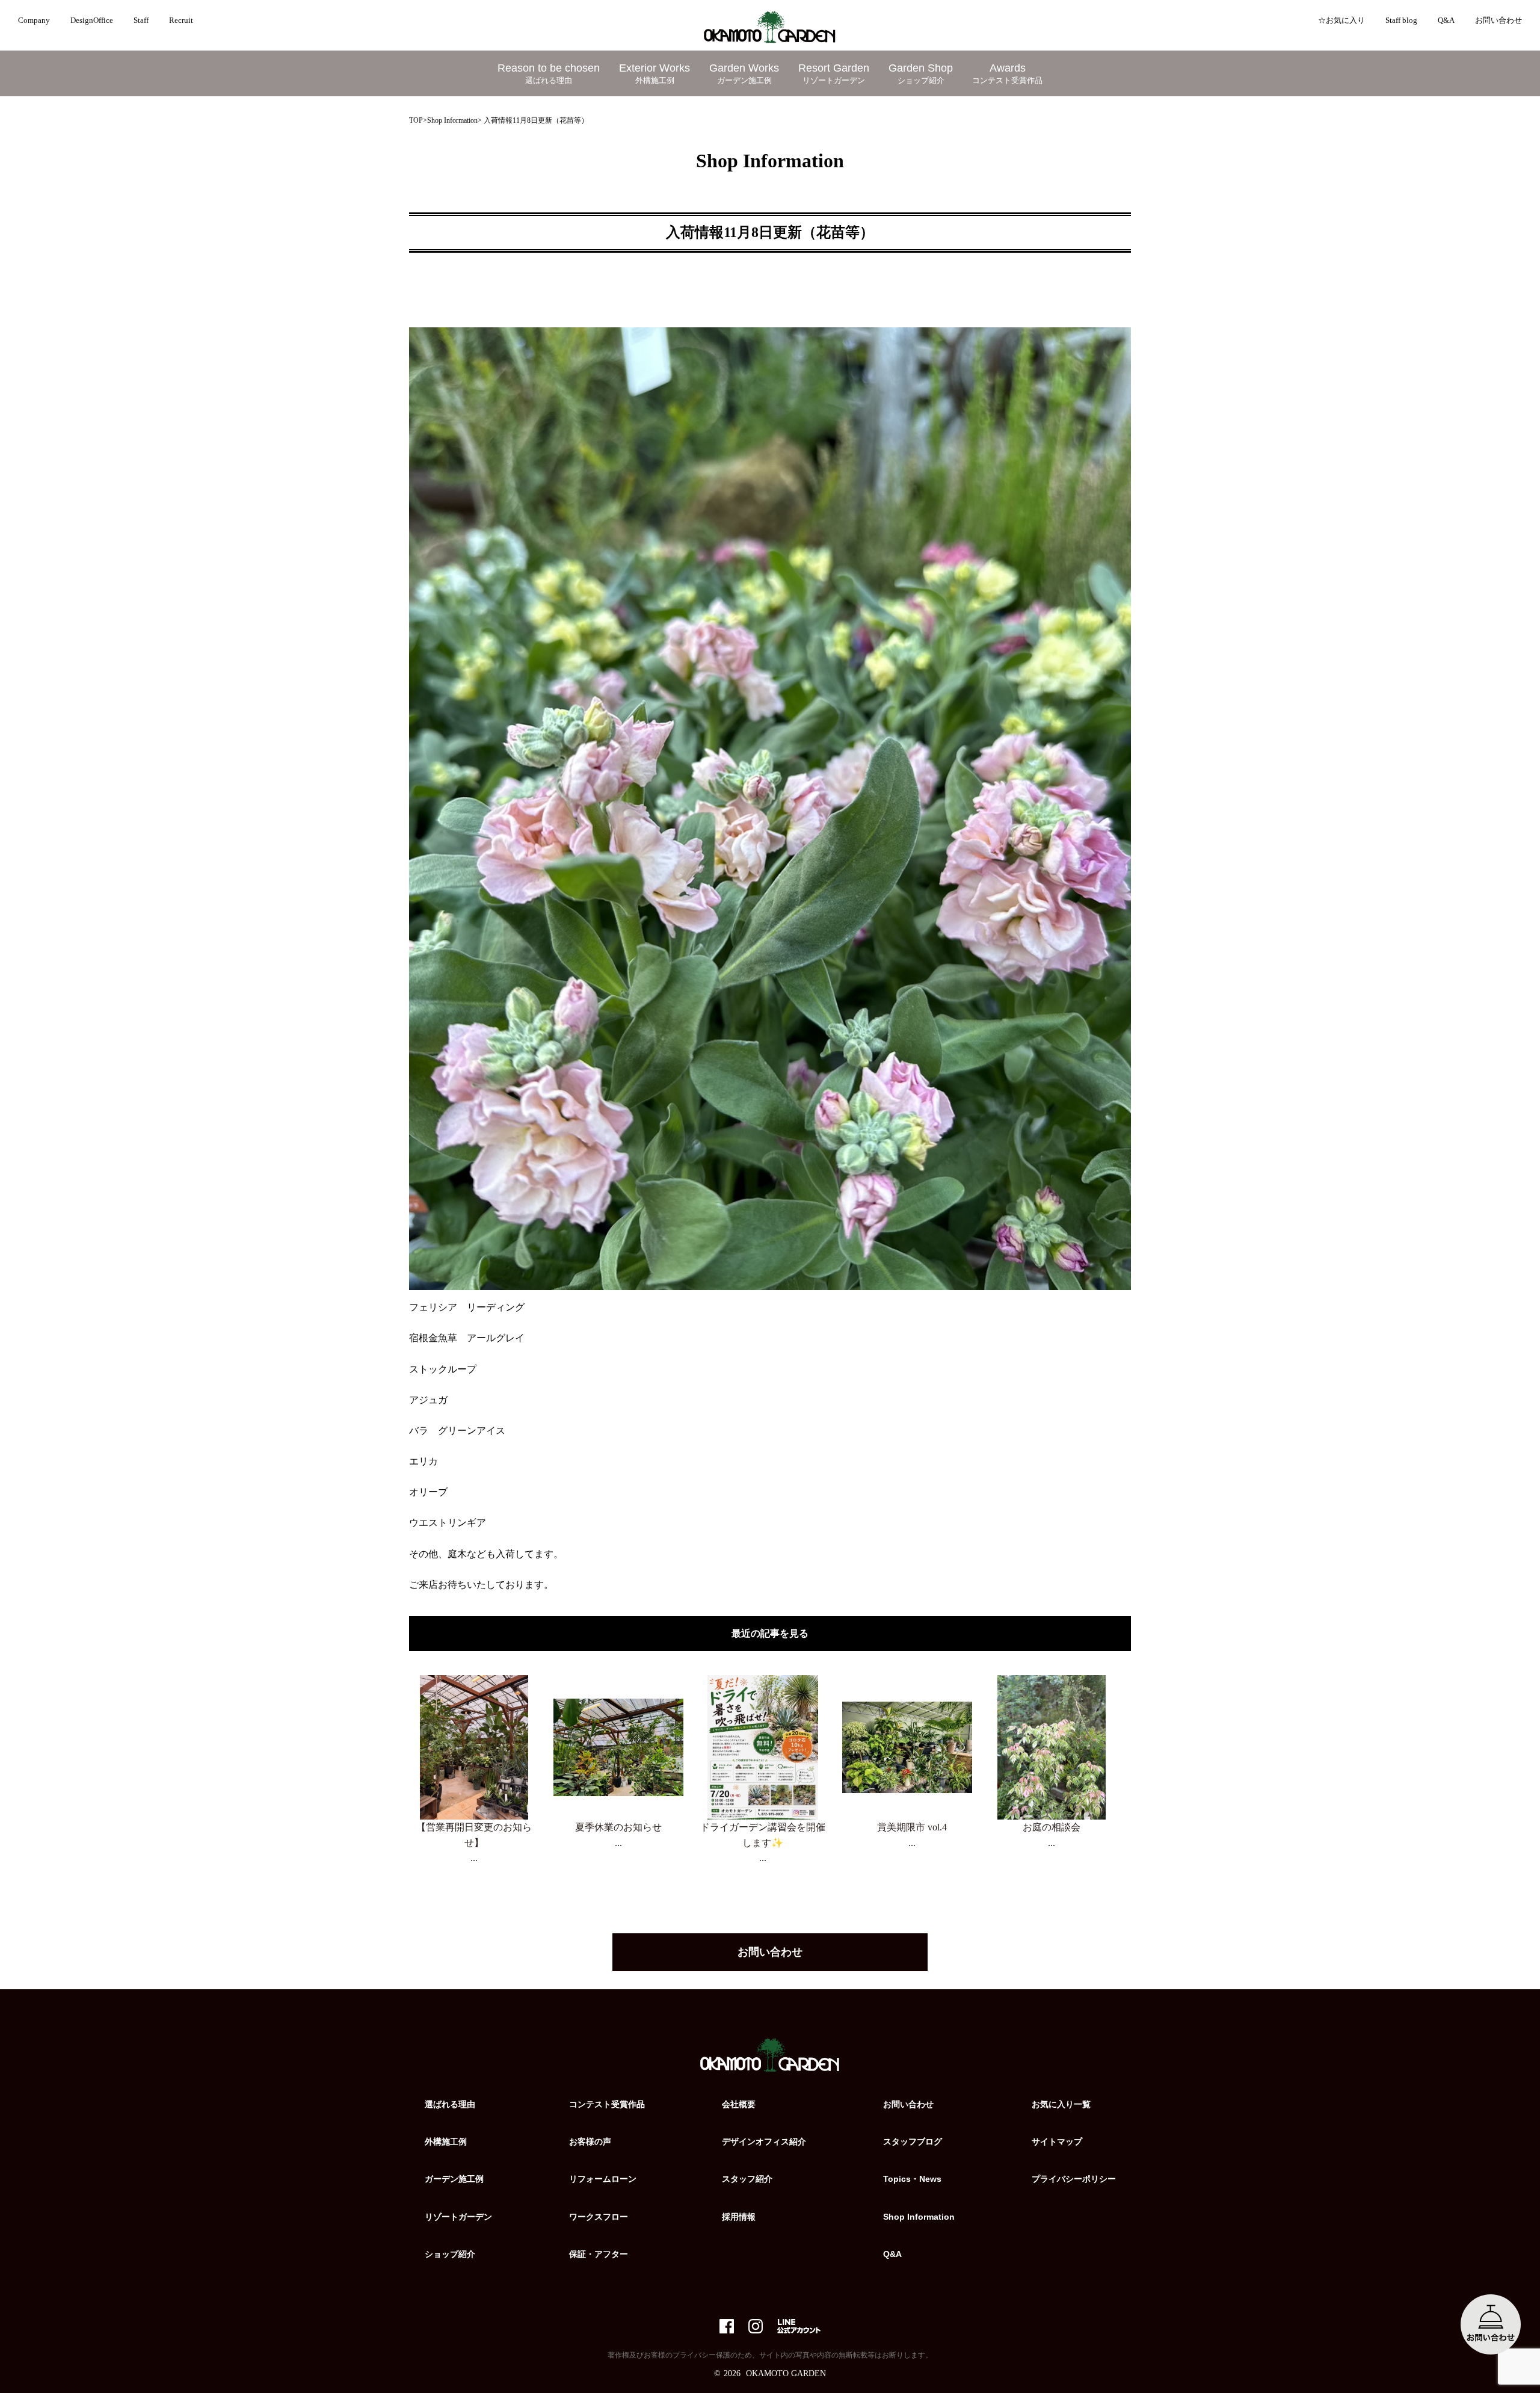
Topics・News (912, 2179)
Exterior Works (654, 73)
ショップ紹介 (450, 2254)
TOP (416, 120)
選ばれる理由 (450, 2104)
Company (34, 20)
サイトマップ (1057, 2141)
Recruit (181, 20)
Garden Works (744, 73)
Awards (1007, 73)
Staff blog (1401, 20)
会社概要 (739, 2104)
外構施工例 (446, 2141)
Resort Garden (834, 73)
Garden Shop (921, 73)
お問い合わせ (1498, 20)
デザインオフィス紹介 (764, 2141)
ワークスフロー (599, 2217)
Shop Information (452, 120)
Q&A (1446, 20)
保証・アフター (599, 2254)
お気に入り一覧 (1061, 2104)
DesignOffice (92, 20)
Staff (141, 20)
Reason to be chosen (549, 73)
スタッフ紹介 (747, 2179)
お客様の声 (590, 2141)
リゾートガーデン (458, 2217)
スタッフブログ (913, 2141)
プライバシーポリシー (1074, 2179)
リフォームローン (603, 2179)
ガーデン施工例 (454, 2179)
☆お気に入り (1341, 20)
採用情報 (739, 2217)
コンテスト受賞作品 (607, 2104)
